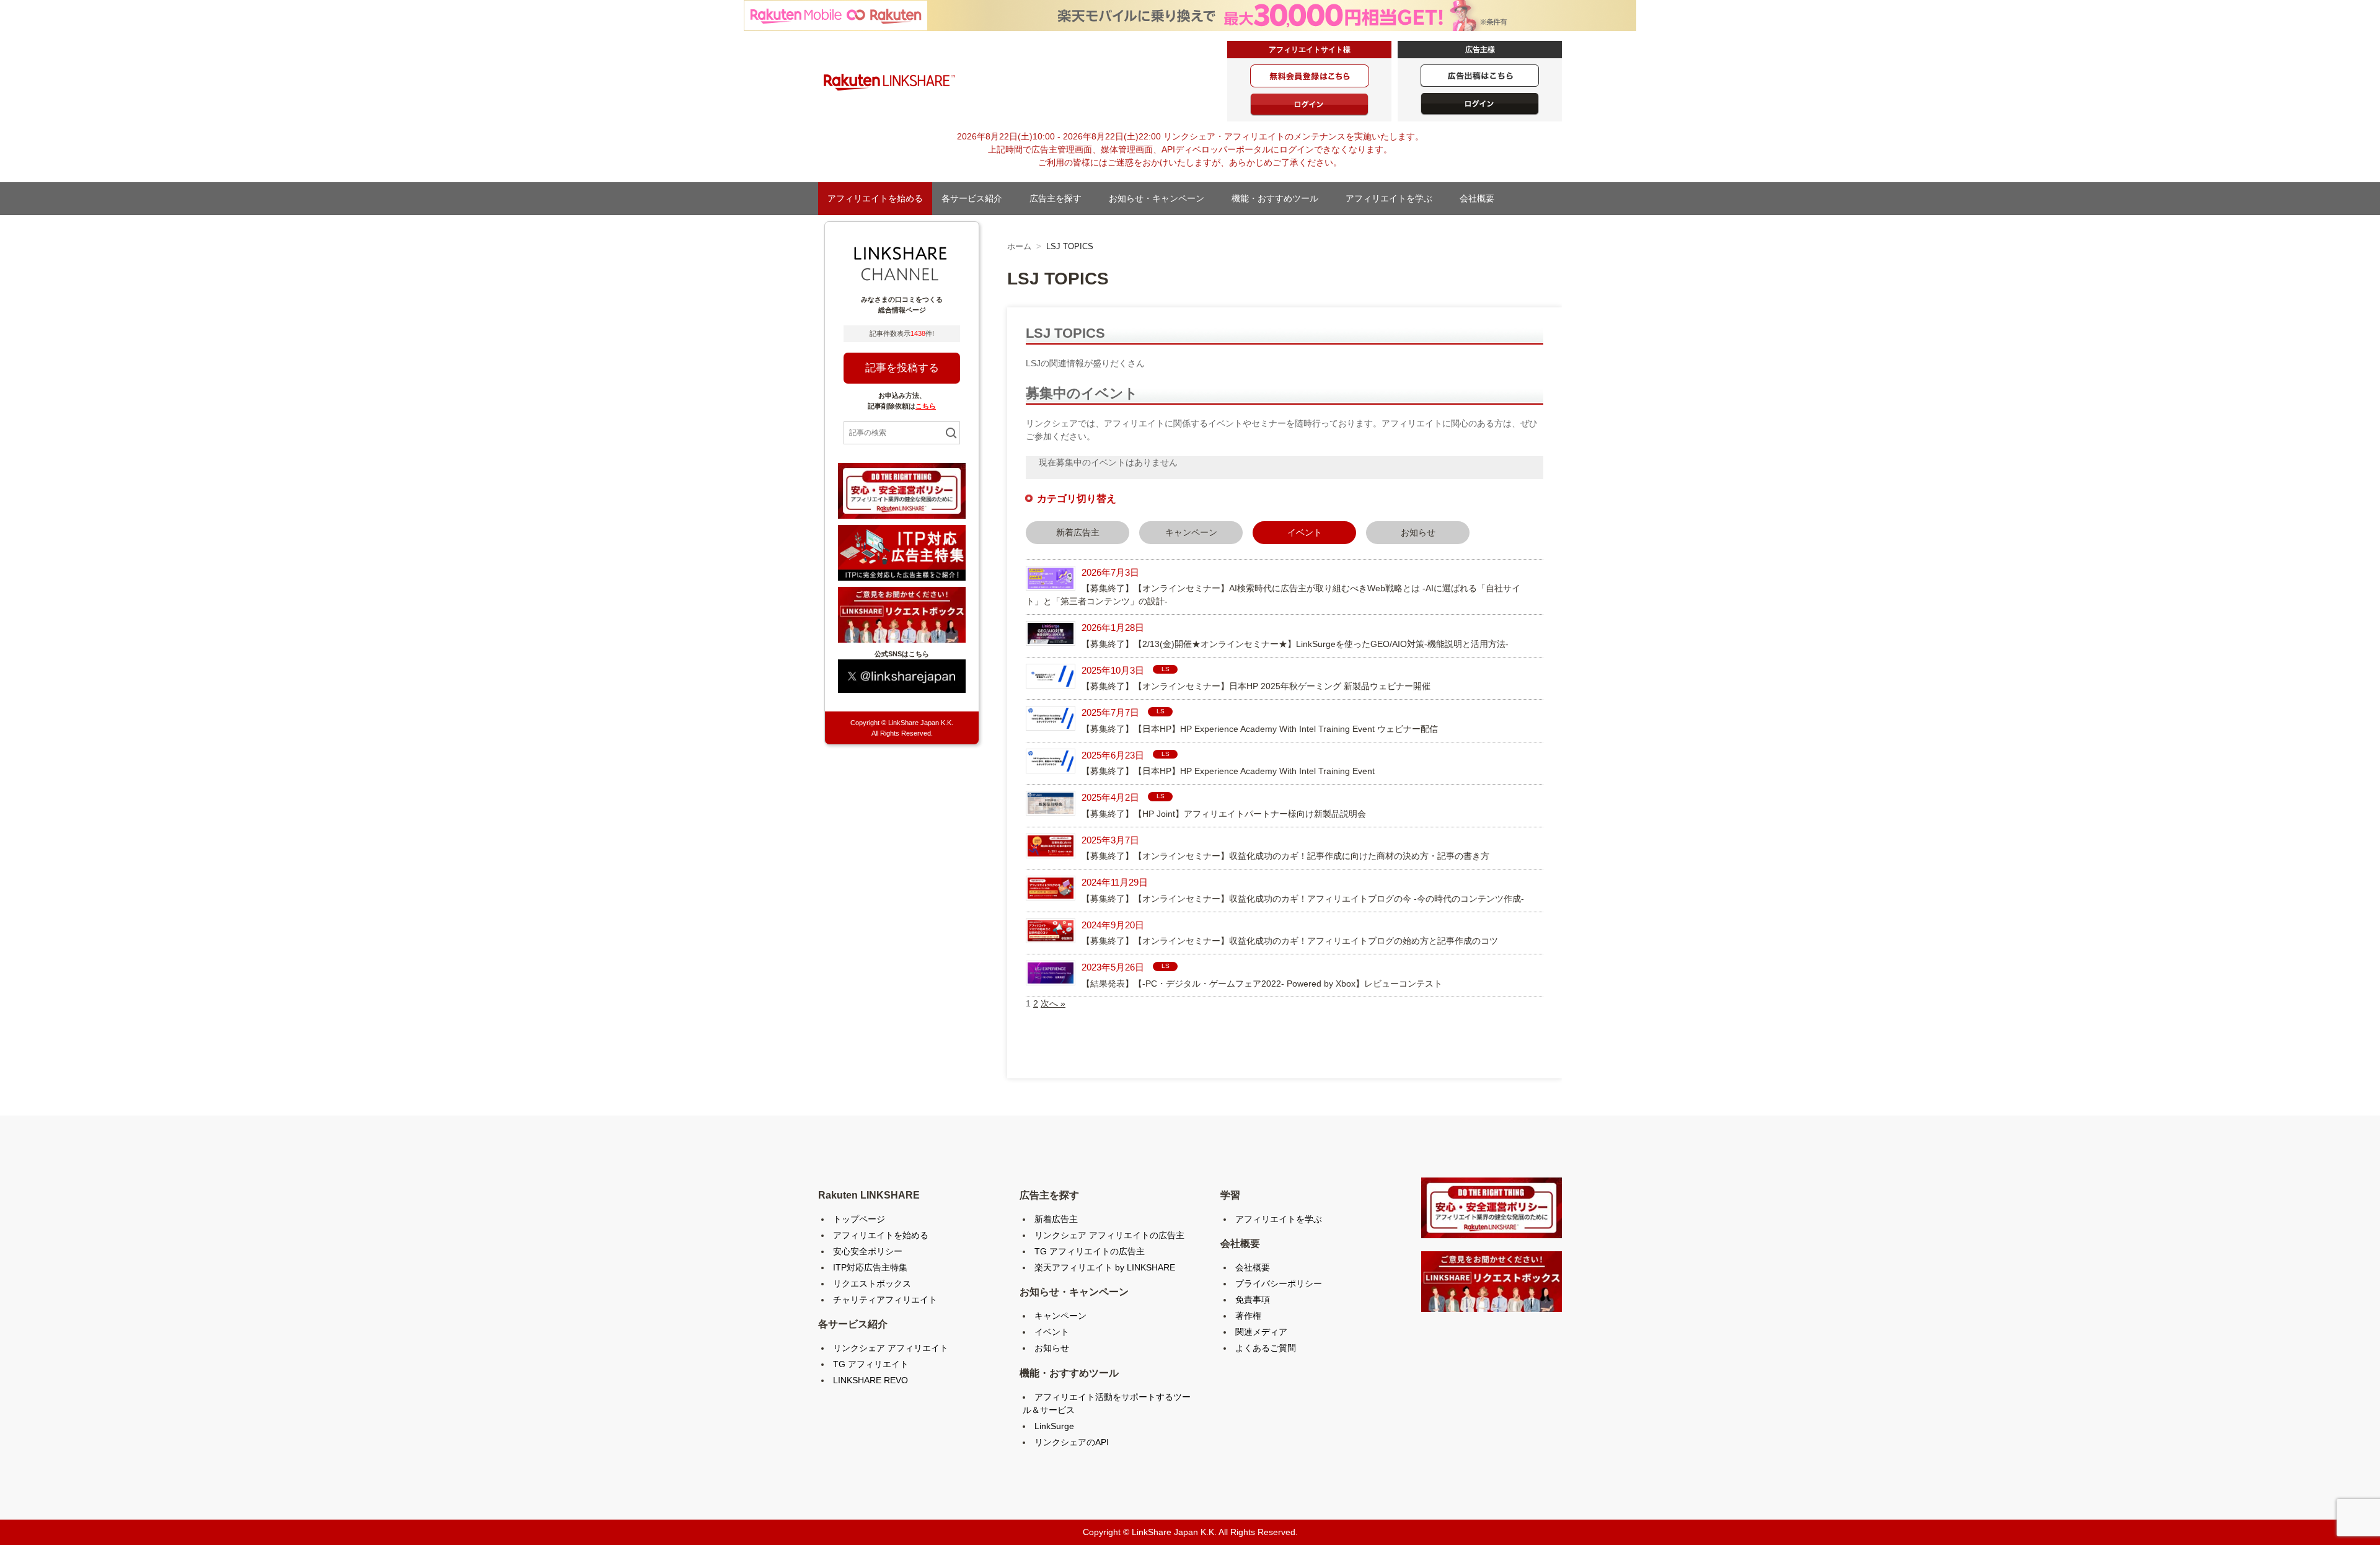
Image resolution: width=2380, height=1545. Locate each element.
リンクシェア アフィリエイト (891, 1348)
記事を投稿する (902, 368)
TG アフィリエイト (871, 1364)
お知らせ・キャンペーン (1161, 198)
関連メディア (1261, 1332)
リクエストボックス (872, 1283)
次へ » (1053, 1003)
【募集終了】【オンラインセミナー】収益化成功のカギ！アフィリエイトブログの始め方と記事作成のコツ (1290, 941)
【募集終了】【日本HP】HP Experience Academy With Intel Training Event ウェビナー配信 (1260, 729)
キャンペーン (1191, 532)
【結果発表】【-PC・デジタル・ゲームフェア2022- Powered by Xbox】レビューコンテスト (1262, 984)
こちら (926, 406)
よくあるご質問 (1266, 1348)
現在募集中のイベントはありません (1108, 462)
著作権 (1248, 1316)
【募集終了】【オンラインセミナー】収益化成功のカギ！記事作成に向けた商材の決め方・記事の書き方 (1285, 856)
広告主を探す (1060, 198)
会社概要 (1481, 198)
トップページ (859, 1219)
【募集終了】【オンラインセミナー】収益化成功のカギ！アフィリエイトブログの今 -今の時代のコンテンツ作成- (1303, 899)
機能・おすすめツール (1279, 198)
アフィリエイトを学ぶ (1393, 198)
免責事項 (1253, 1300)
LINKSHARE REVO (870, 1380)
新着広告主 (1078, 532)
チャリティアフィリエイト (885, 1300)
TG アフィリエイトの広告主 (1090, 1251)
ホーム (1019, 246)
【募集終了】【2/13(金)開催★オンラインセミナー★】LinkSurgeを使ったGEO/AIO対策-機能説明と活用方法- (1295, 644)
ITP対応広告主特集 (870, 1267)
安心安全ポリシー (868, 1251)
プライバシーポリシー (1279, 1283)
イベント (1052, 1332)
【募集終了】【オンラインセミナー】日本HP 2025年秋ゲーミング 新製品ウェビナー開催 (1256, 686)
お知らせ (1418, 532)
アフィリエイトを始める (875, 198)
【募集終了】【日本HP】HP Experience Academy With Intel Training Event (1228, 771)
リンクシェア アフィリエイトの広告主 (1109, 1235)
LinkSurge (1054, 1426)
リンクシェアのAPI (1072, 1442)
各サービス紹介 (976, 198)
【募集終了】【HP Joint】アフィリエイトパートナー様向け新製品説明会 (1224, 814)
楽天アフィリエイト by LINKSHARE (1105, 1267)
